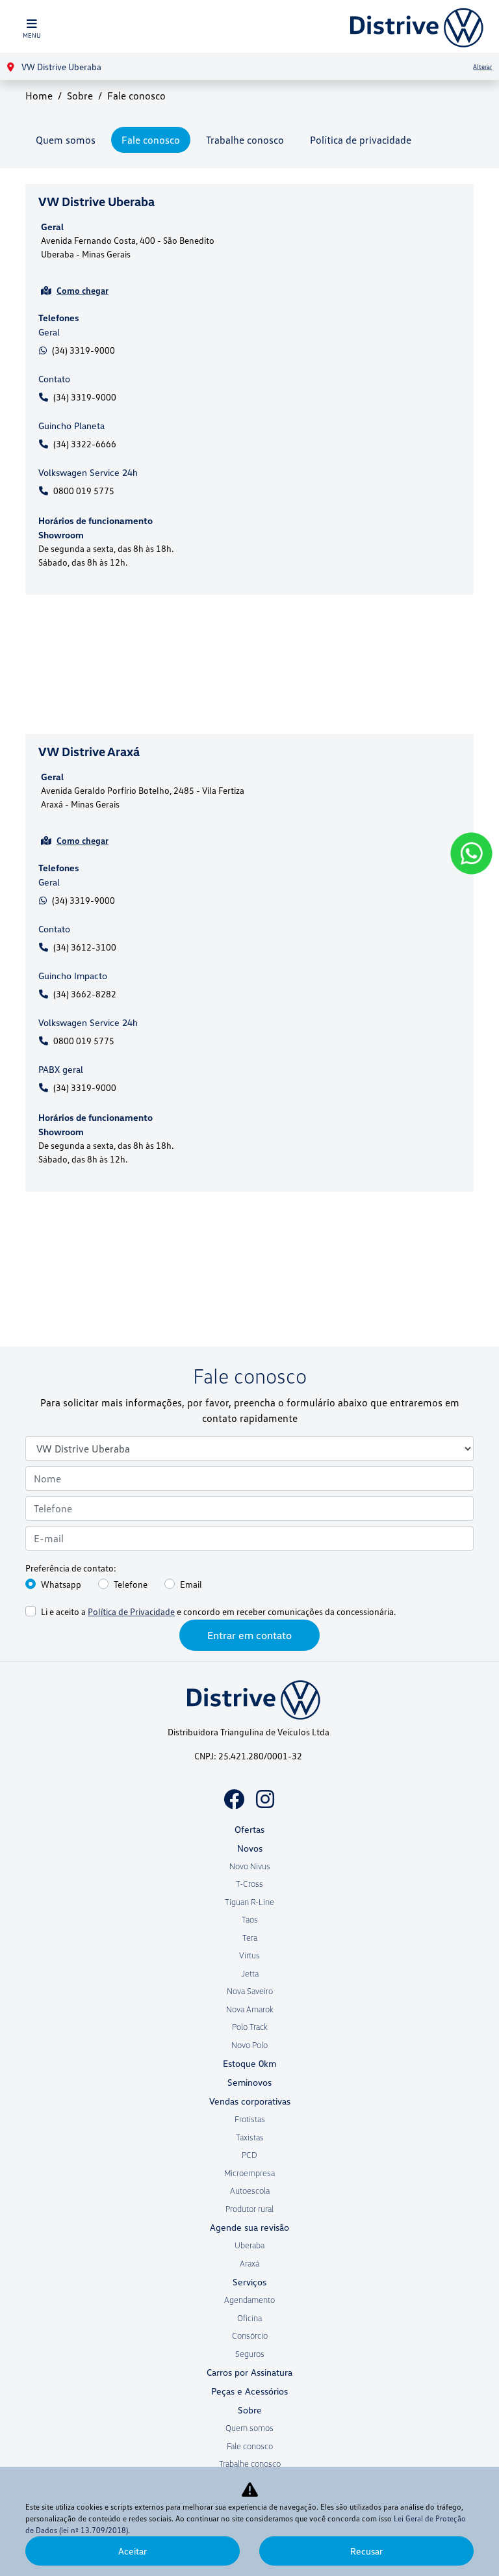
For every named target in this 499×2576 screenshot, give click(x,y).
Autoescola (250, 2190)
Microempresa (249, 2173)
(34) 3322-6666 (85, 444)
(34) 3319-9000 (83, 350)
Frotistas (250, 2119)
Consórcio (250, 2335)
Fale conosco (151, 140)
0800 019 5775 (84, 491)
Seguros (250, 2354)
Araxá (249, 2263)
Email (191, 1584)
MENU (32, 35)
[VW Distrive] (413, 26)
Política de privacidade (361, 140)
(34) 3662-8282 (85, 994)
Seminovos (249, 2082)
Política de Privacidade (131, 1611)
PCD (249, 2155)
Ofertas (249, 1829)
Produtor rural (249, 2209)
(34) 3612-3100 (85, 947)
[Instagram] (265, 1799)
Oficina (249, 2318)
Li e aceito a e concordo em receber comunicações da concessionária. (218, 1611)
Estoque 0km (249, 2063)
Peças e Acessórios (249, 2391)
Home (39, 96)
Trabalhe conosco (245, 140)
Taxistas (250, 2137)
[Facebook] (234, 1799)
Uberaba (249, 2245)
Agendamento (249, 2300)
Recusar (366, 2551)
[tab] (249, 252)
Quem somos (66, 140)
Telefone (131, 1584)
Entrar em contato (249, 1635)
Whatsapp (61, 1584)
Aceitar (133, 2551)
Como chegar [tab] (83, 290)
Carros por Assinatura (249, 2372)
